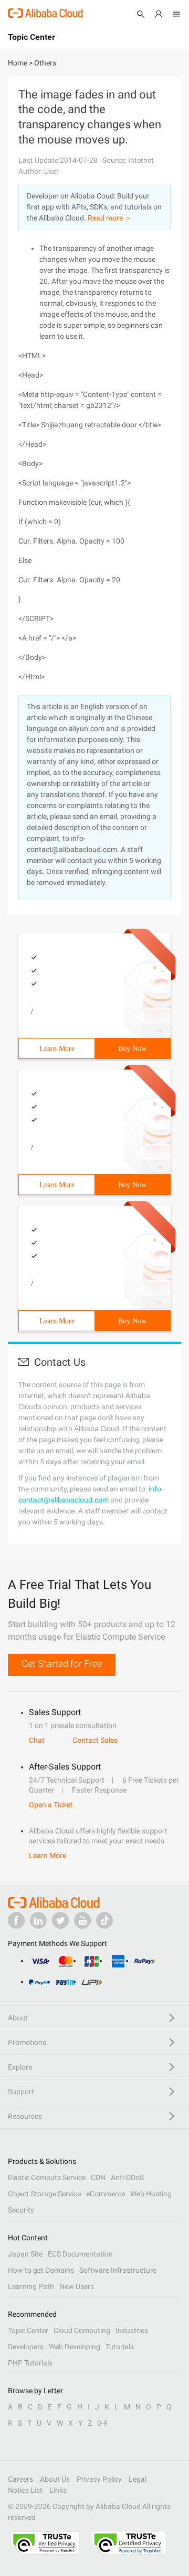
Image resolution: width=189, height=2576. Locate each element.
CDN (98, 2177)
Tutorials (120, 2347)
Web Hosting (151, 2194)
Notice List (25, 2490)
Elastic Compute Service (47, 2177)
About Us (55, 2479)
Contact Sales (95, 1740)
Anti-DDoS (127, 2177)
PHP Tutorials (30, 2363)
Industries (132, 2330)
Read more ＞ (110, 218)
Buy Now (132, 1049)
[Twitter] (60, 1920)
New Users (77, 2286)
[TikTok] (104, 1920)
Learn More (57, 1049)
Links (58, 2490)
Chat (37, 1740)
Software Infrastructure (118, 2270)
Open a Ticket (51, 1805)
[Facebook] (16, 1920)
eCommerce (106, 2194)
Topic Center (28, 2330)
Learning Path (31, 2286)
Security (21, 2210)
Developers (26, 2347)
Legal (138, 2479)
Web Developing (75, 2347)
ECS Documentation (80, 2254)
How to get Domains (41, 2270)
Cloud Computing (82, 2330)
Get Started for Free (62, 1663)
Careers (20, 2479)
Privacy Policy (99, 2479)
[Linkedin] (38, 1920)
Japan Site (25, 2254)
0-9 (102, 2423)
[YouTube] (82, 1920)
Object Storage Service (44, 2194)
